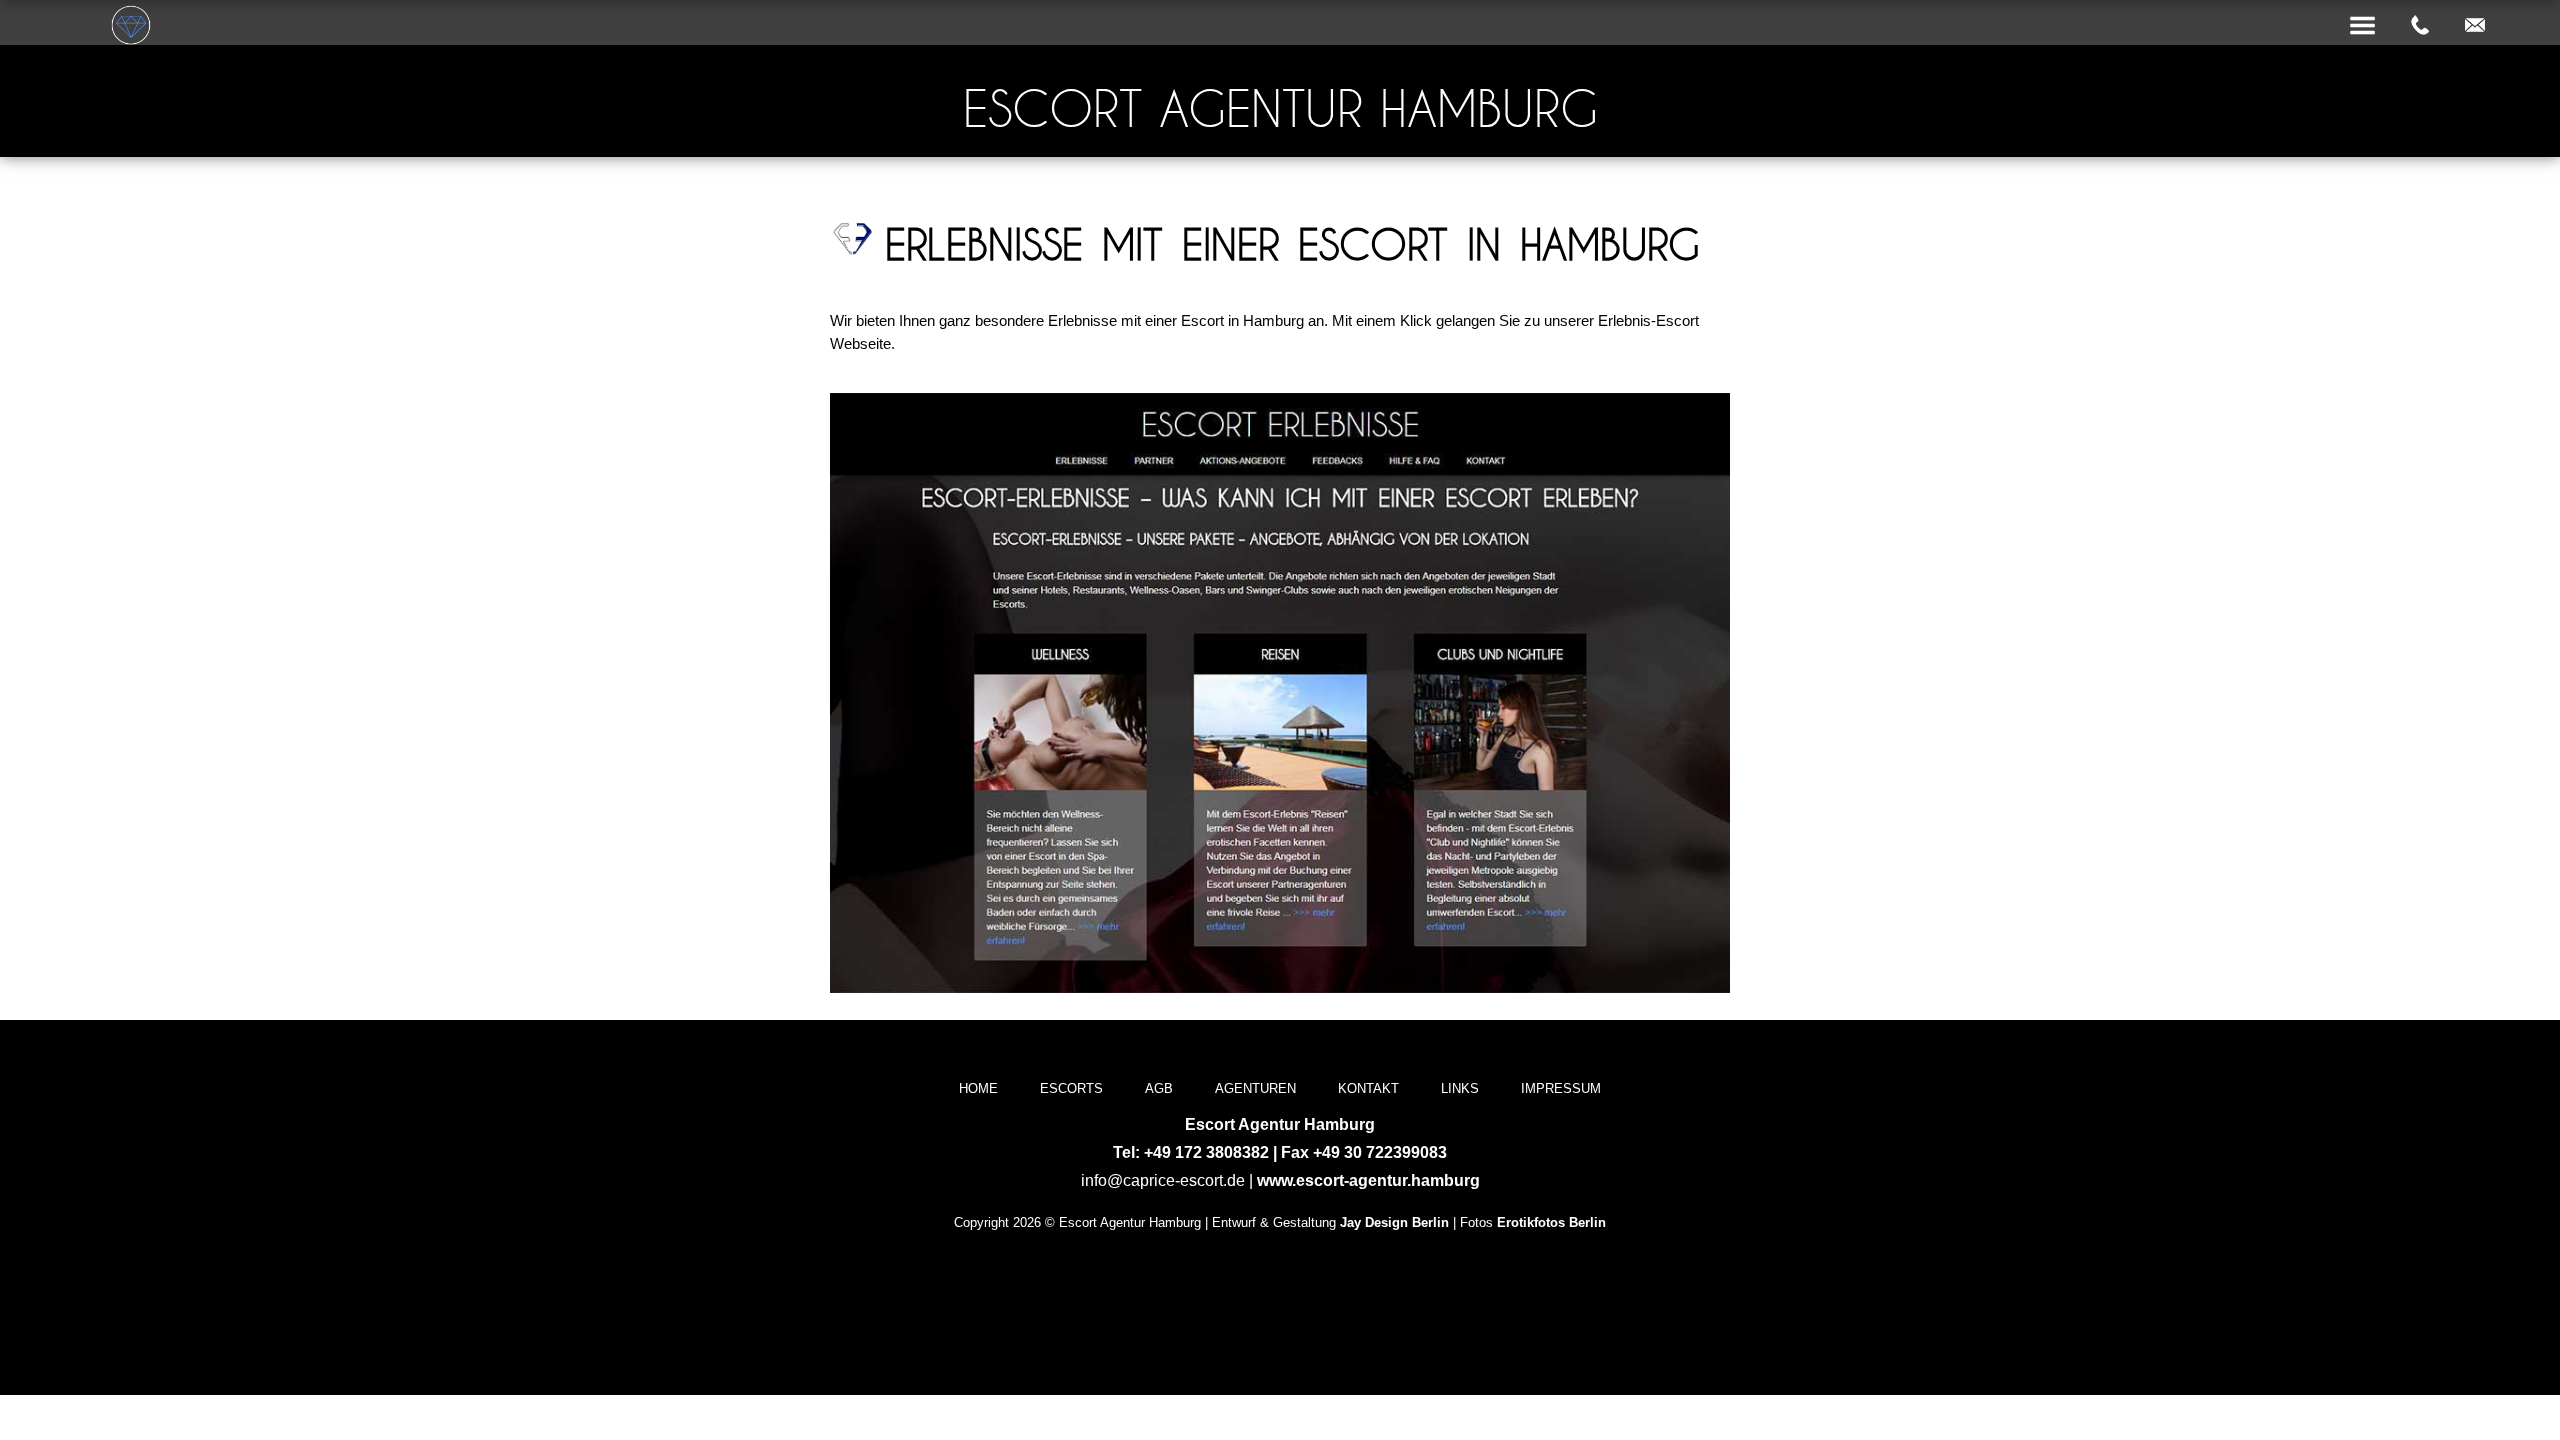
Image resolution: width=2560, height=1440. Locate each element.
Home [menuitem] (978, 1088)
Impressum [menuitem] (1561, 1088)
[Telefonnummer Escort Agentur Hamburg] (2420, 26)
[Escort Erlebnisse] (1280, 987)
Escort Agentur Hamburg (1280, 108)
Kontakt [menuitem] (1368, 1088)
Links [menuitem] (1460, 1088)
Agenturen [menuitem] (1255, 1088)
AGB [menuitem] (1159, 1088)
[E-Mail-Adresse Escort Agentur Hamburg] (2475, 26)
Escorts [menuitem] (1071, 1088)
